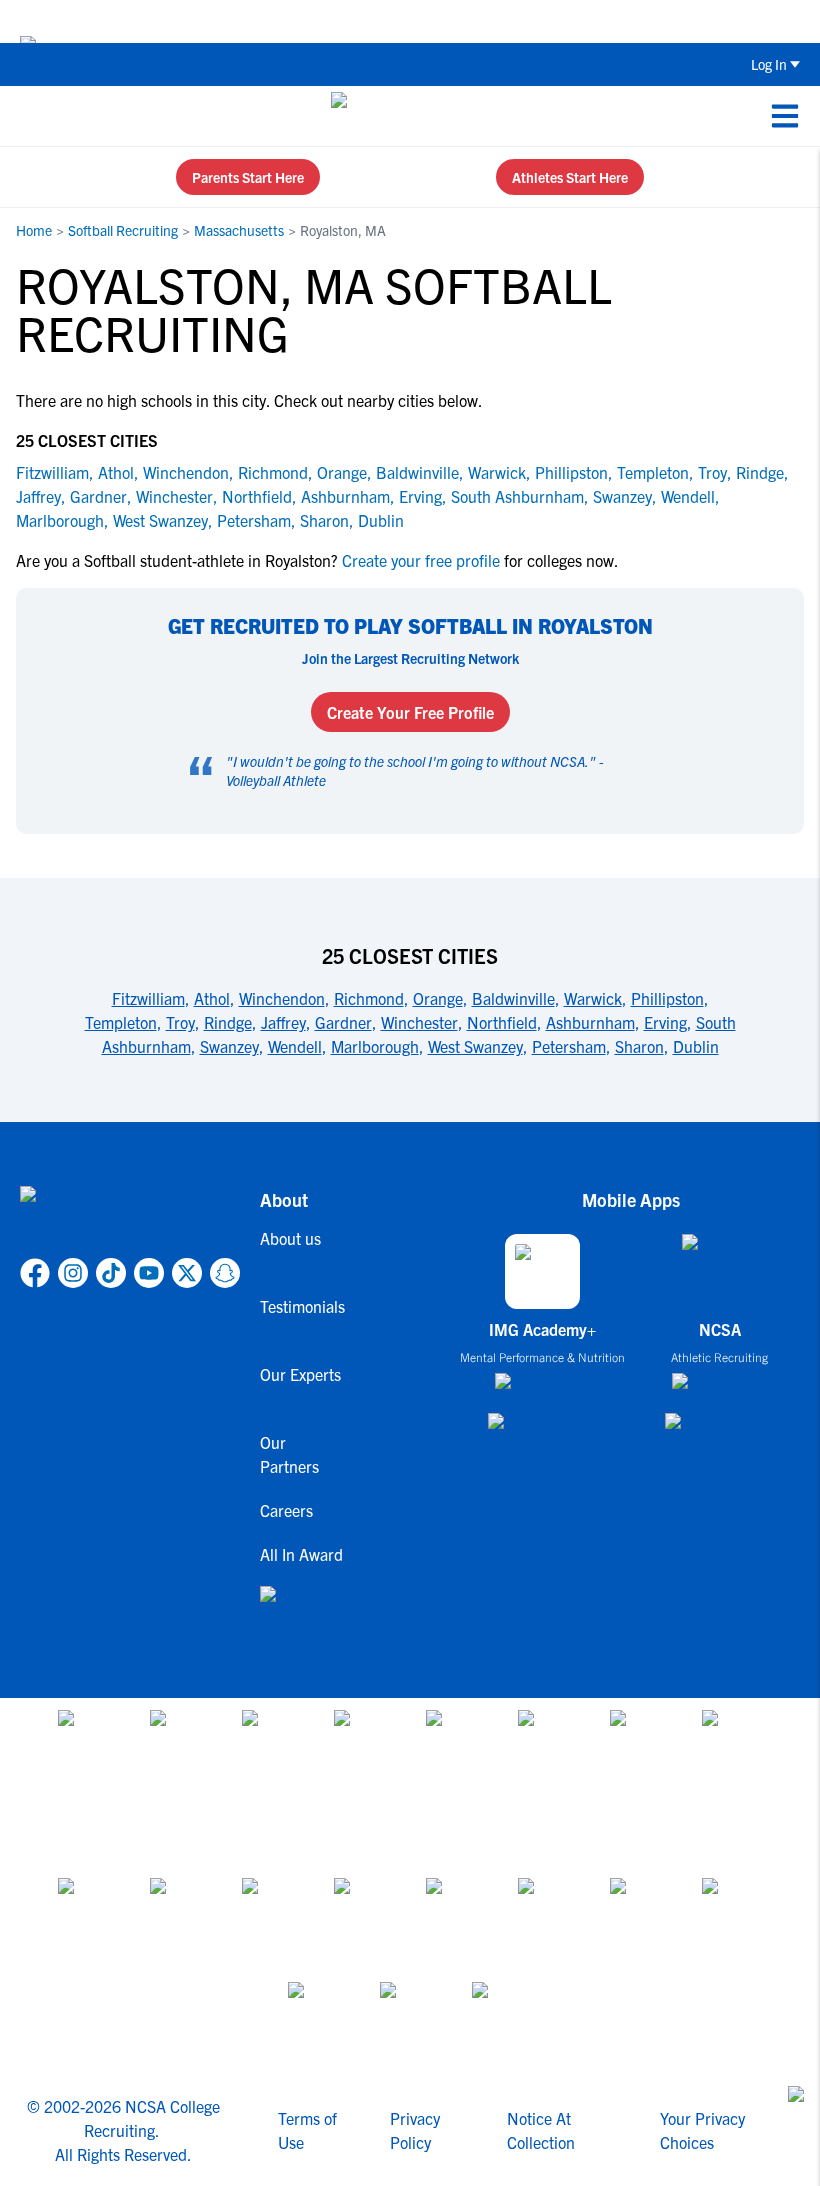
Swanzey (622, 496)
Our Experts (300, 1374)
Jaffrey (38, 496)
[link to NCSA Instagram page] (73, 1273)
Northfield (257, 496)
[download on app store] (542, 1389)
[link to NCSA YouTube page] (149, 1273)
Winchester (174, 496)
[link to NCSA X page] (187, 1273)
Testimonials (302, 1306)
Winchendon (186, 472)
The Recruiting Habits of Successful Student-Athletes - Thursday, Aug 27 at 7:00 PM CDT (491, 20)
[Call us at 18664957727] (31, 116)
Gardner (98, 496)
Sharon (324, 520)
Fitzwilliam (52, 472)
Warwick (497, 472)
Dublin (381, 520)
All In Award (301, 1554)
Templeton (653, 472)
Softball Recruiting (123, 230)
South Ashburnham (517, 496)
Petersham (254, 520)
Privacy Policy (415, 2130)
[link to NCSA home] (130, 1218)
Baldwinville (417, 472)
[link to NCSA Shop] (303, 1610)
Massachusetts (239, 230)
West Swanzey (160, 520)
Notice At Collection (541, 2130)
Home (34, 230)
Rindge (760, 472)
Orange (342, 472)
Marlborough (60, 520)
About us (290, 1238)
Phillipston (571, 472)
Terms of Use (307, 2130)
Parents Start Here (248, 177)
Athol (116, 472)
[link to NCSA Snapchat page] (225, 1273)
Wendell (688, 496)
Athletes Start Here (570, 177)
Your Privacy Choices (702, 2130)
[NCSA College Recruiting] (406, 116)
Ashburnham (345, 496)
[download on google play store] (543, 1430)
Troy (712, 472)
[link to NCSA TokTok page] (111, 1273)
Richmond (273, 472)
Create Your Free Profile (410, 712)
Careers (286, 1510)
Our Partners (289, 1454)
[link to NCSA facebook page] (35, 1273)
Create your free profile (421, 560)
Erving (420, 496)
